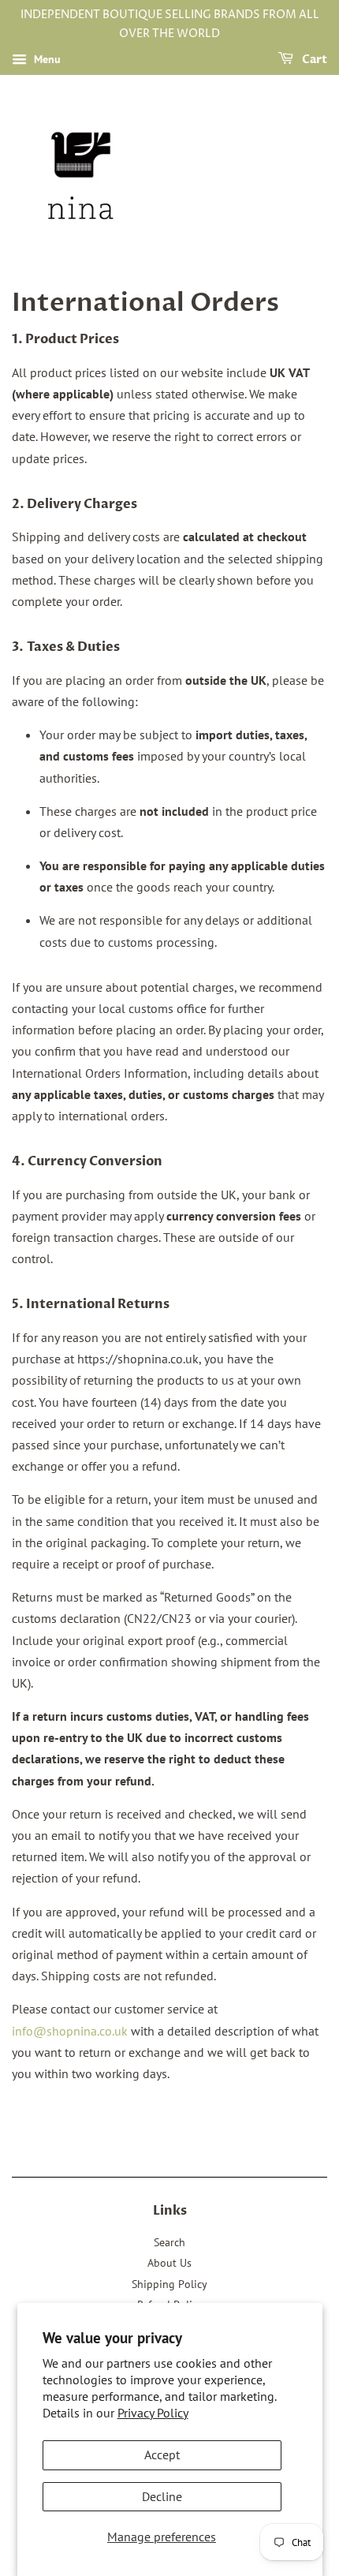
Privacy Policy (153, 2413)
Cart (313, 60)
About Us (169, 2263)
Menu (46, 59)
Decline (162, 2496)
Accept (162, 2454)
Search (169, 2242)
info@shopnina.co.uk (70, 2031)
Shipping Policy (169, 2284)
